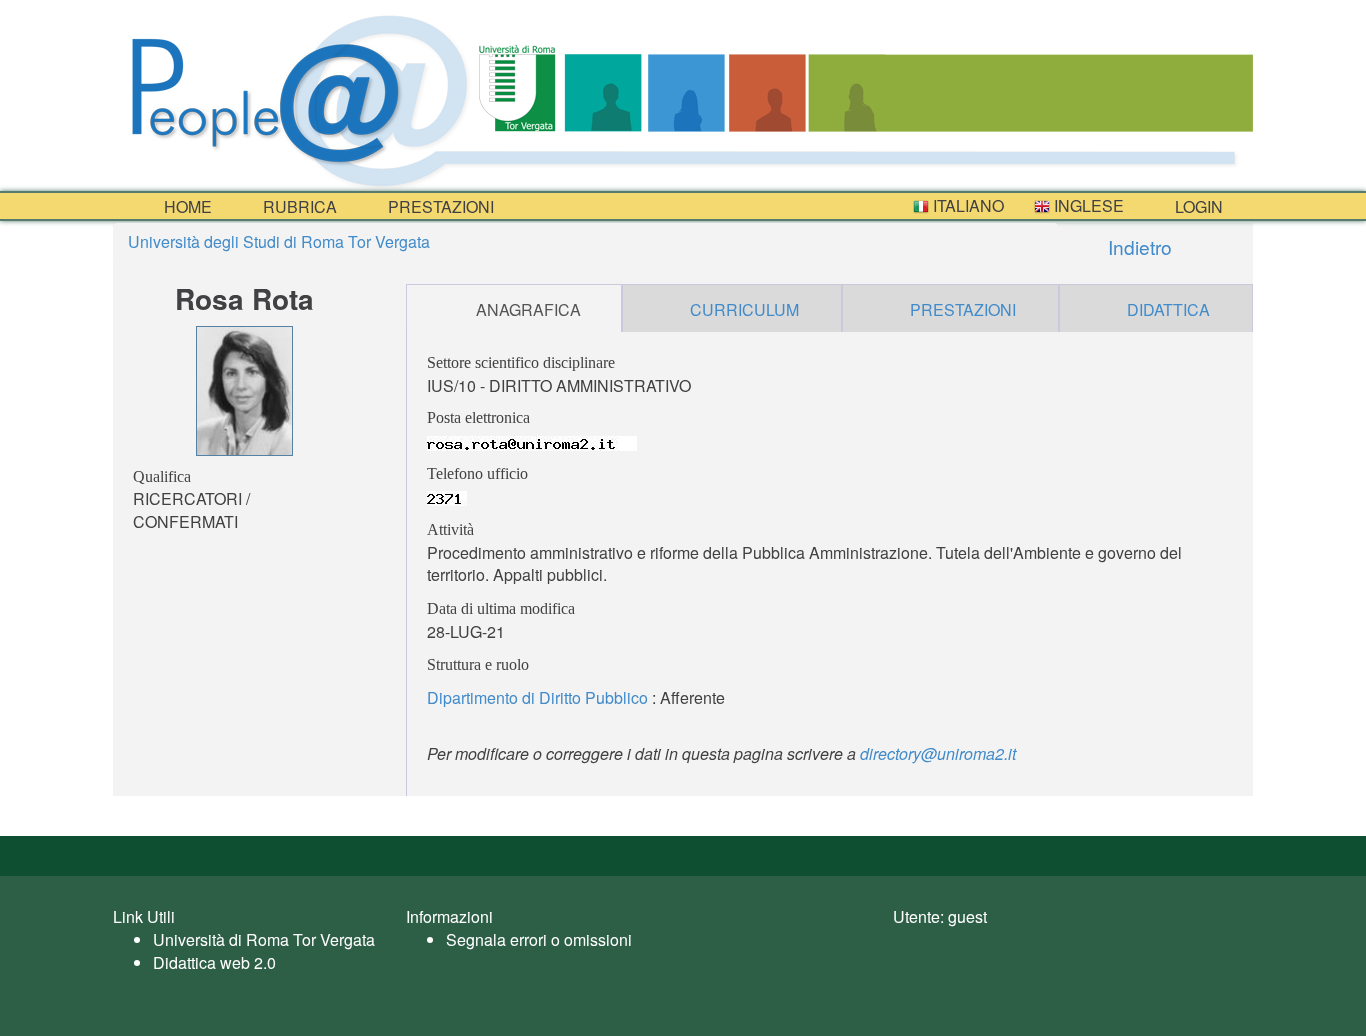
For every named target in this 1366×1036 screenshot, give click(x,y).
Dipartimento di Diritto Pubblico (537, 697)
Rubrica (298, 206)
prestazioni (439, 206)
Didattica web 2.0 (214, 962)
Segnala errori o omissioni (539, 939)
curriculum (744, 309)
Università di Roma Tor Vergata (264, 939)
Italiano (966, 205)
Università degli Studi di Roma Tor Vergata (279, 241)
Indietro (1137, 246)
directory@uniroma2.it (938, 753)
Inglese (1087, 205)
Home (186, 206)
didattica (1168, 309)
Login (1197, 206)
